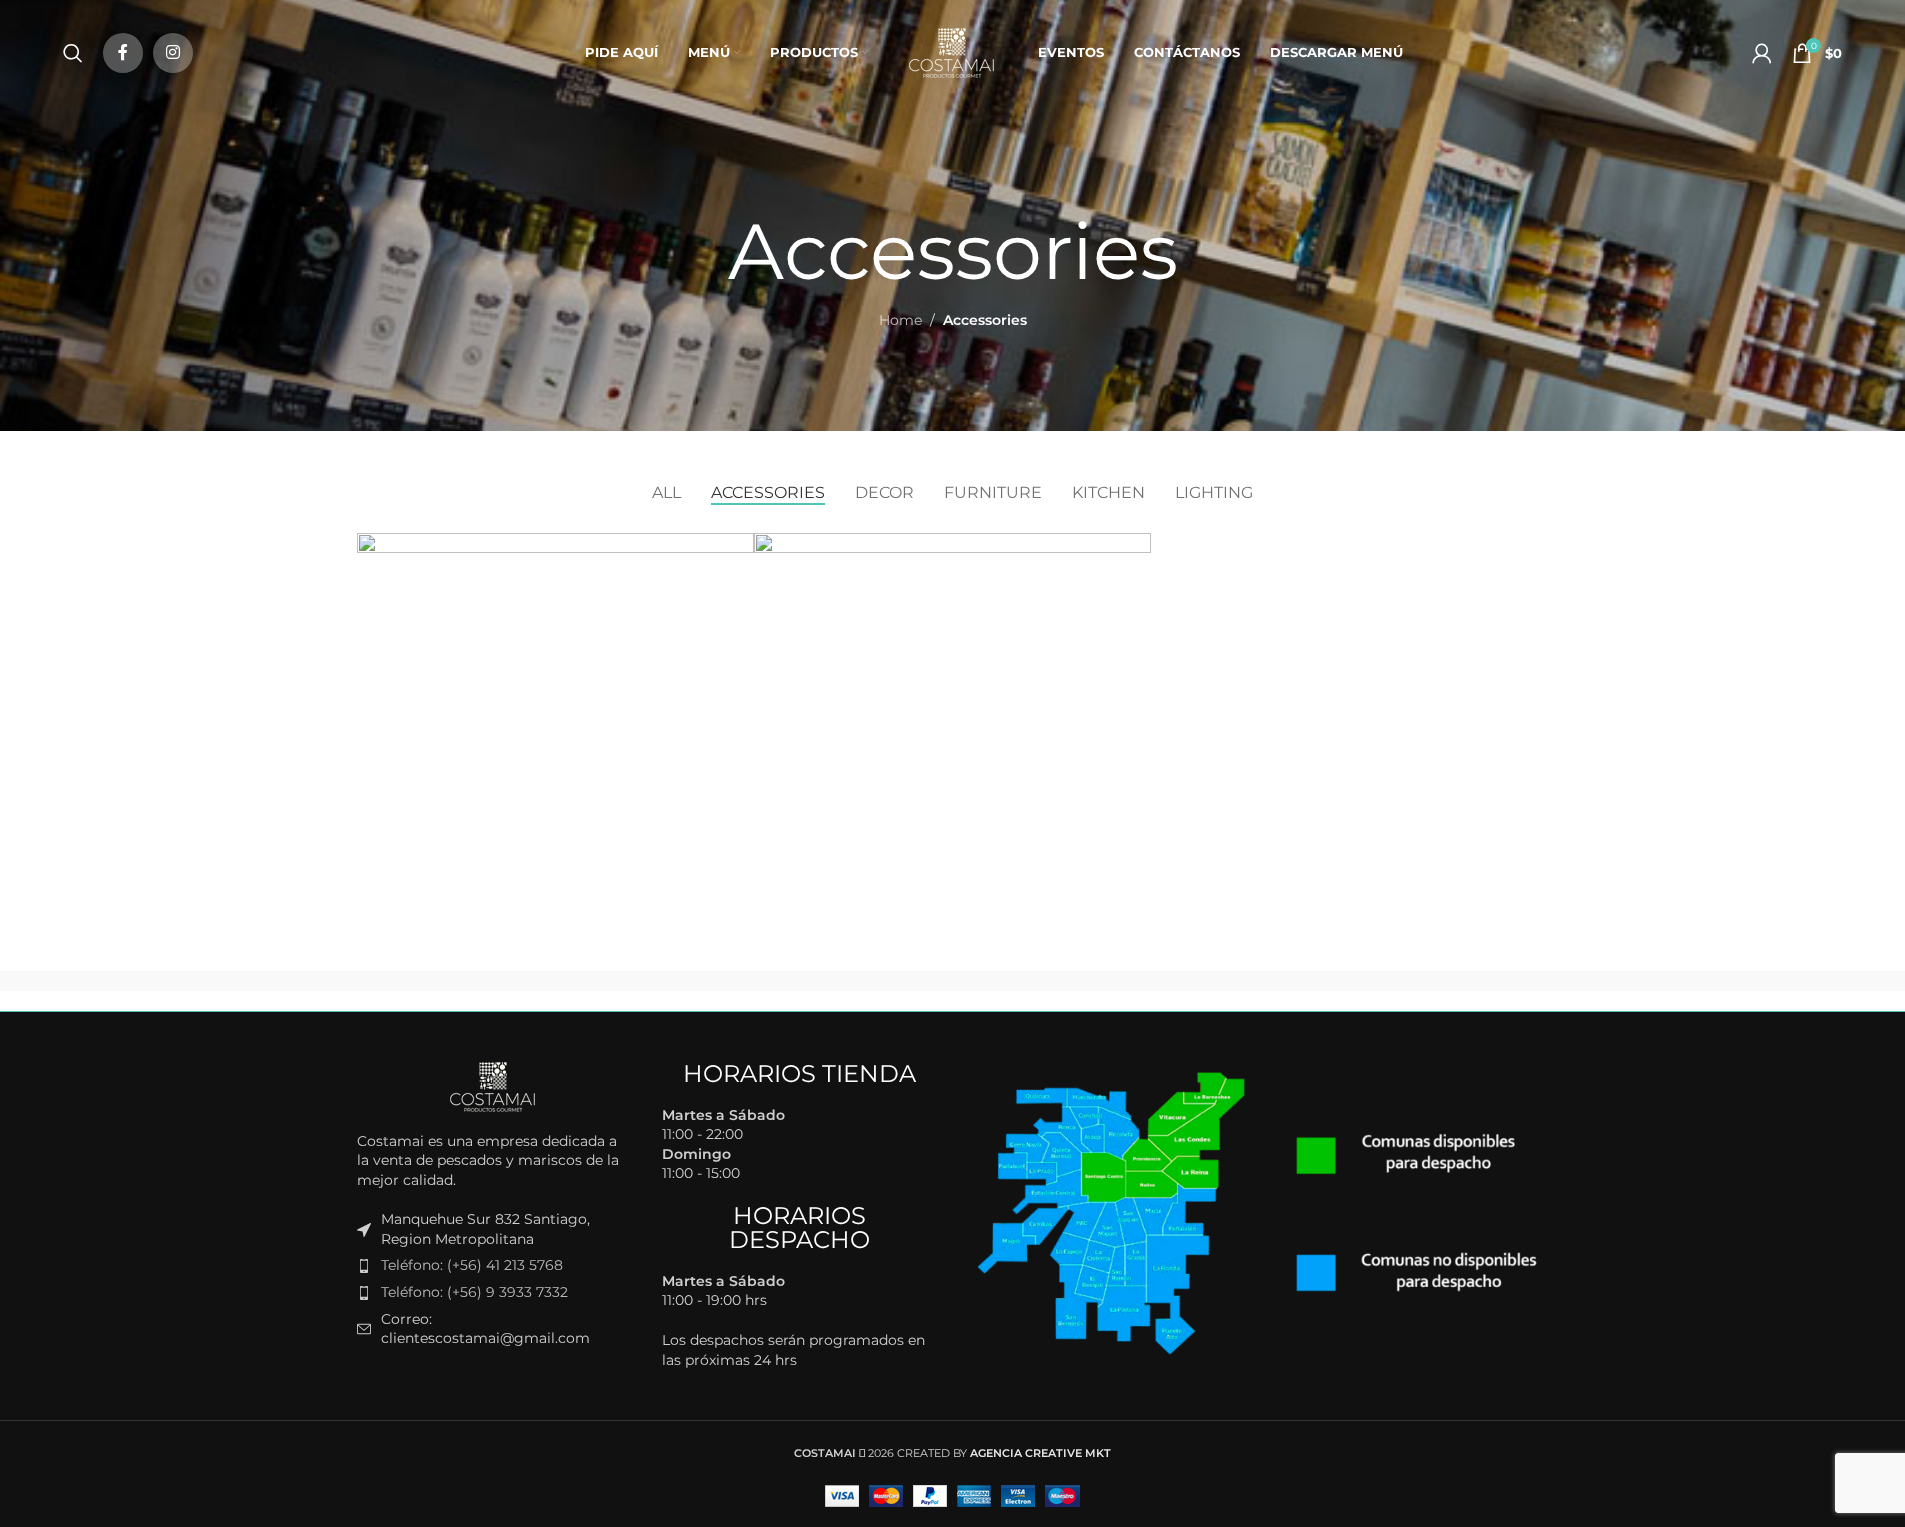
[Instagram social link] (173, 53)
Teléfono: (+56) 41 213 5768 (472, 1265)
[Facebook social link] (123, 53)
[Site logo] (953, 51)
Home (900, 320)
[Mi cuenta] (1762, 53)
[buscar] (73, 53)
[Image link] (494, 1085)
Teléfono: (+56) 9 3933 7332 (474, 1292)
